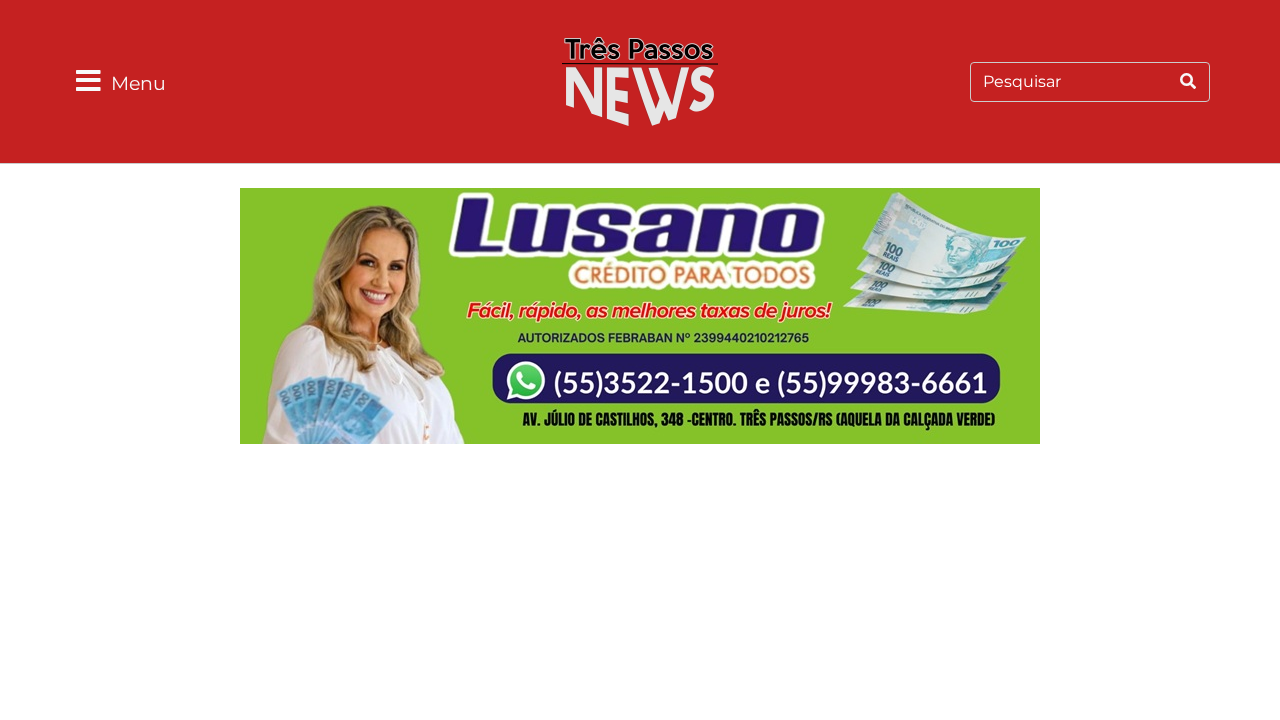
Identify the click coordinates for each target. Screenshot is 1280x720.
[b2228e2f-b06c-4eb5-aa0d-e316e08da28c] (640, 319)
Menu (138, 83)
